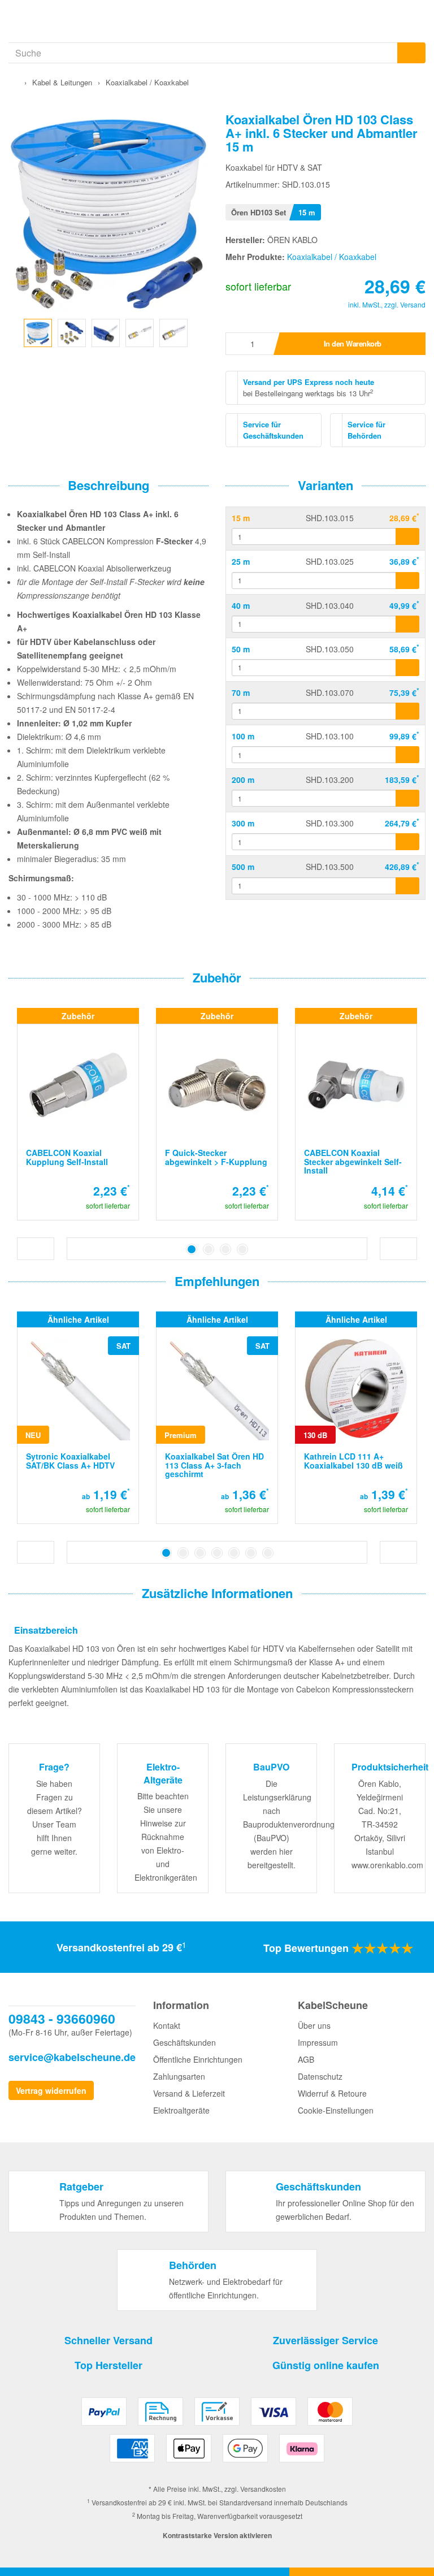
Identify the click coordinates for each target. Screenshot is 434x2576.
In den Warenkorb (353, 343)
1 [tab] (192, 1249)
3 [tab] (225, 1249)
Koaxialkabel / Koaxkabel (332, 257)
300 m (243, 823)
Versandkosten (263, 2489)
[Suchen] (411, 53)
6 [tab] (251, 1553)
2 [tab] (209, 1249)
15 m (241, 518)
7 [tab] (268, 1553)
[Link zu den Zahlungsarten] (217, 2434)
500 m (243, 867)
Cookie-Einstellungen (336, 2110)
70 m (241, 692)
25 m (241, 561)
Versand (413, 304)
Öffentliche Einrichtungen (198, 2059)
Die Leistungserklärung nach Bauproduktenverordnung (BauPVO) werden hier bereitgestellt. (289, 1824)
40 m (241, 605)
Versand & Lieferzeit (189, 2093)
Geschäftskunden (185, 2042)
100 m (243, 736)
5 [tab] (234, 1553)
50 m (241, 649)
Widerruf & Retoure (332, 2093)
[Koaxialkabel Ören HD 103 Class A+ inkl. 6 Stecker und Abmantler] (38, 331)
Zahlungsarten (179, 2076)
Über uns (314, 2025)
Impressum (318, 2042)
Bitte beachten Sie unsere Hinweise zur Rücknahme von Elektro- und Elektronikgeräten (166, 1837)
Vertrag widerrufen (51, 2090)
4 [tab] (242, 1249)
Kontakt (167, 2025)
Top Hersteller (108, 2365)
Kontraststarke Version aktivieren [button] (217, 2535)
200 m (243, 780)
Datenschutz (320, 2076)
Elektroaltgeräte (181, 2110)
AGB (306, 2059)
